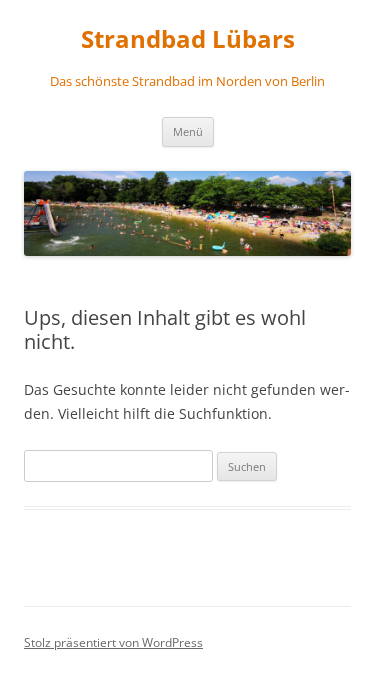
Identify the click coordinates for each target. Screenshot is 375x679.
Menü (188, 131)
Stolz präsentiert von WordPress (113, 642)
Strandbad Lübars (188, 39)
